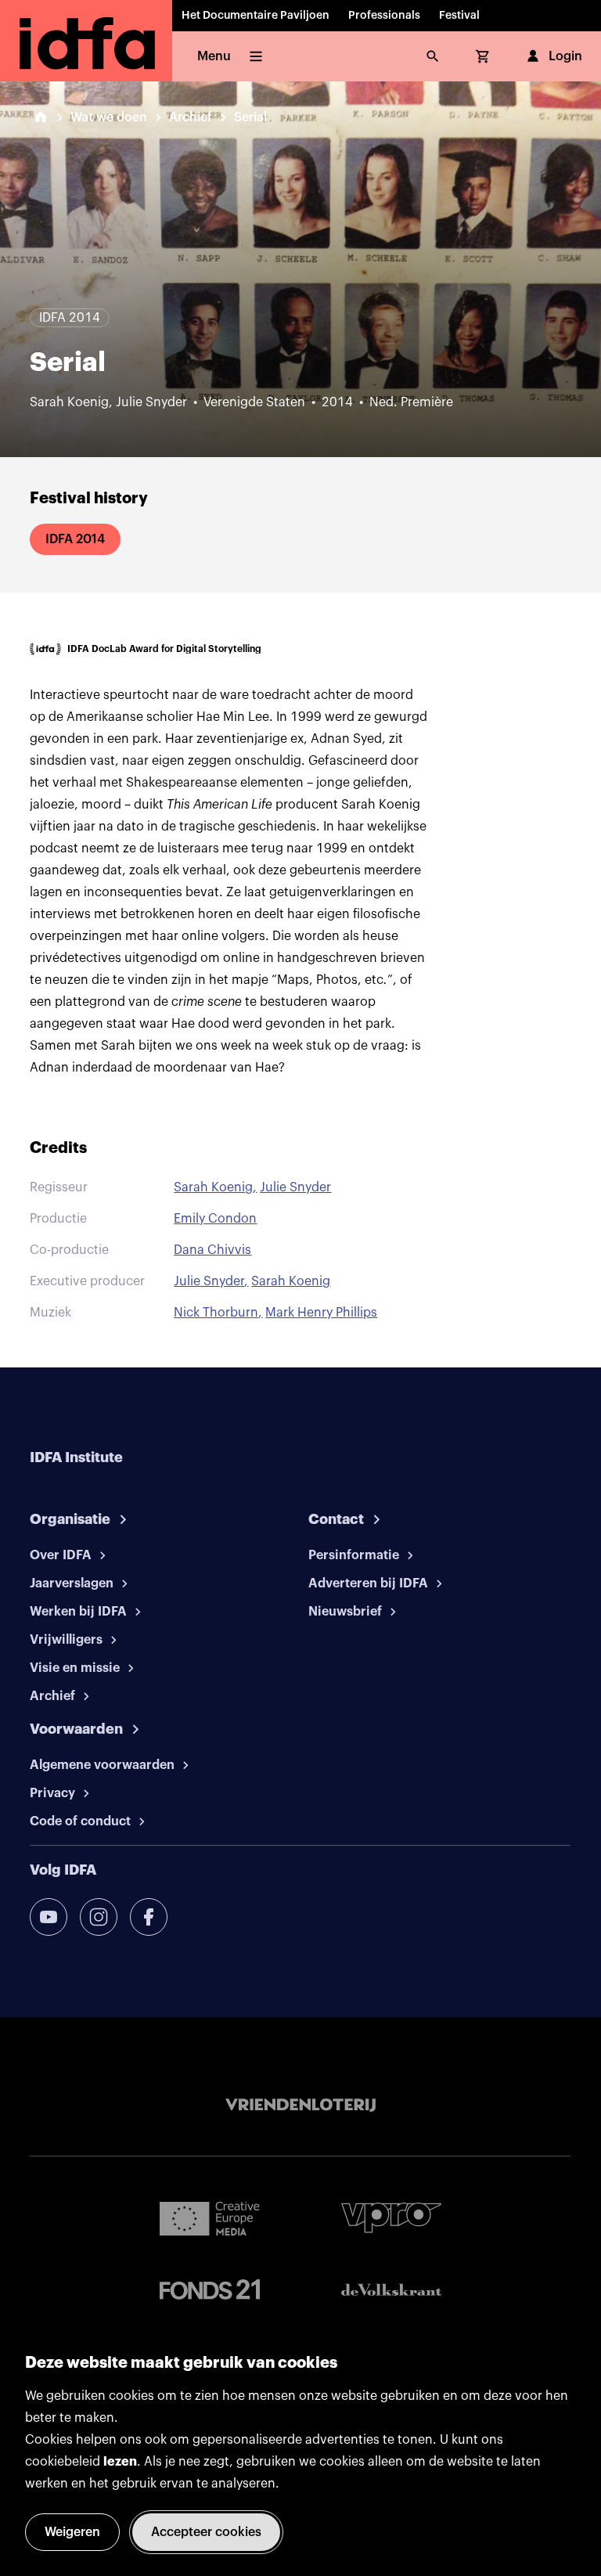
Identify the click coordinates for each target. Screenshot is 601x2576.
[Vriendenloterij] (300, 2106)
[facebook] (149, 1917)
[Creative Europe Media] (210, 2218)
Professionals (384, 16)
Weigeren (72, 2532)
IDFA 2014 (75, 539)
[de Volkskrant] (391, 2290)
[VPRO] (391, 2218)
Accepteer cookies (206, 2532)
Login (565, 56)
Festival (459, 16)
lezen (120, 2462)
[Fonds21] (210, 2290)
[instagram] (99, 1917)
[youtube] (49, 1917)
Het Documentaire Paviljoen (256, 16)
